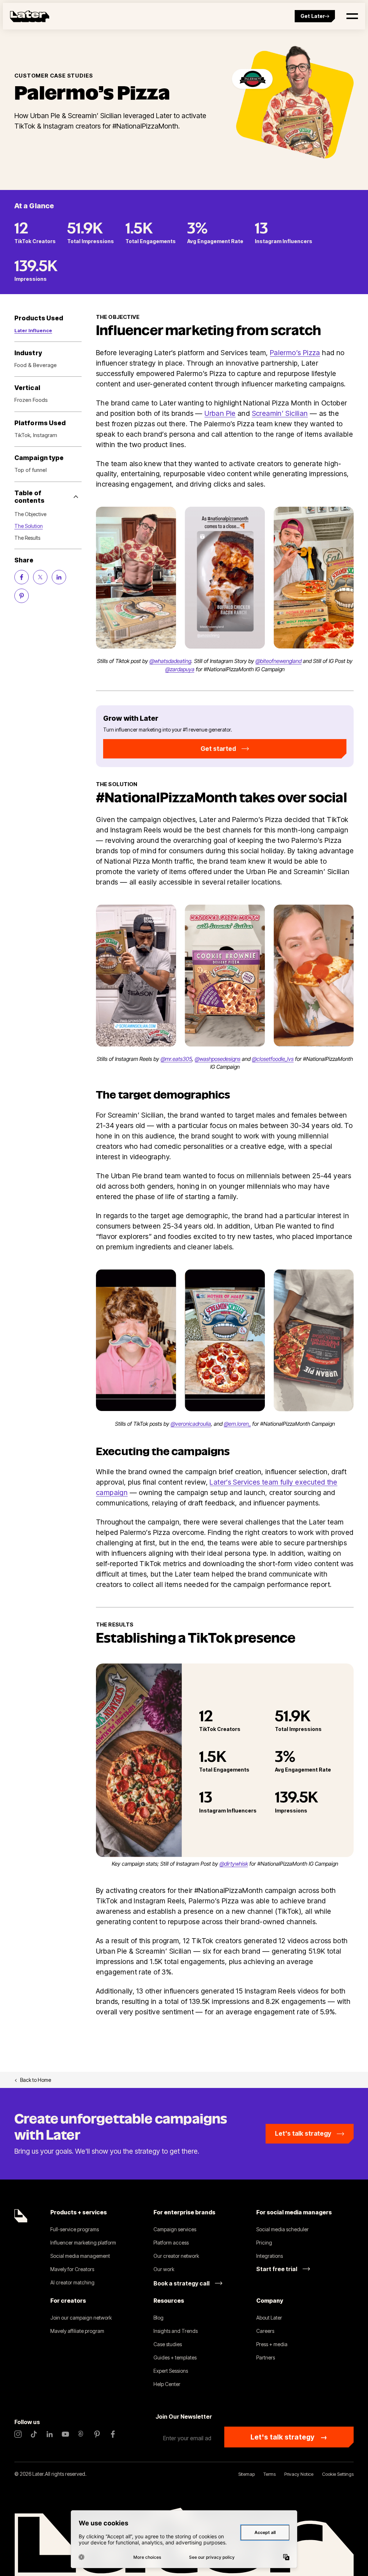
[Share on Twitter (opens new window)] (40, 577)
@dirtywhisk (234, 1864)
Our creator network (176, 2256)
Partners (266, 2357)
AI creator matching (72, 2282)
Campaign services (175, 2229)
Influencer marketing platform (83, 2243)
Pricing (264, 2243)
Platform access (171, 2243)
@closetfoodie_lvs (273, 1059)
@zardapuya (180, 669)
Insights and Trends (176, 2331)
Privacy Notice (299, 2474)
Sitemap (247, 2474)
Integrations (270, 2256)
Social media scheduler (282, 2229)
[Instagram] (18, 2434)
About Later (269, 2318)
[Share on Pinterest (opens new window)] (22, 596)
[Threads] (81, 2434)
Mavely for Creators (72, 2269)
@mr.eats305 (176, 1059)
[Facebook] (113, 2434)
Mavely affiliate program (77, 2331)
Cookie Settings (338, 2474)
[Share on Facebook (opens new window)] (22, 577)
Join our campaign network (81, 2318)
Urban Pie (220, 413)
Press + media (272, 2344)
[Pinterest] (97, 2434)
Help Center (167, 2384)
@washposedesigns (218, 1059)
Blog (158, 2318)
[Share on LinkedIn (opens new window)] (59, 577)
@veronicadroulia (191, 1424)
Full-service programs (75, 2229)
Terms (270, 2474)
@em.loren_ (237, 1424)
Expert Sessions (171, 2371)
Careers (265, 2331)
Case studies (168, 2344)
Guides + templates (175, 2357)
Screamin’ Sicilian (280, 413)
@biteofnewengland (279, 661)
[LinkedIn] (50, 2434)
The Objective (30, 514)
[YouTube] (65, 2434)
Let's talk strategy (289, 2437)
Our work (164, 2269)
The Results (27, 538)
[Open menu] (352, 16)
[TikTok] (34, 2434)
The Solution (29, 526)
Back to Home (36, 2080)
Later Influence (33, 330)
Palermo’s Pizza (295, 353)
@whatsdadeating (170, 661)
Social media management (80, 2256)
